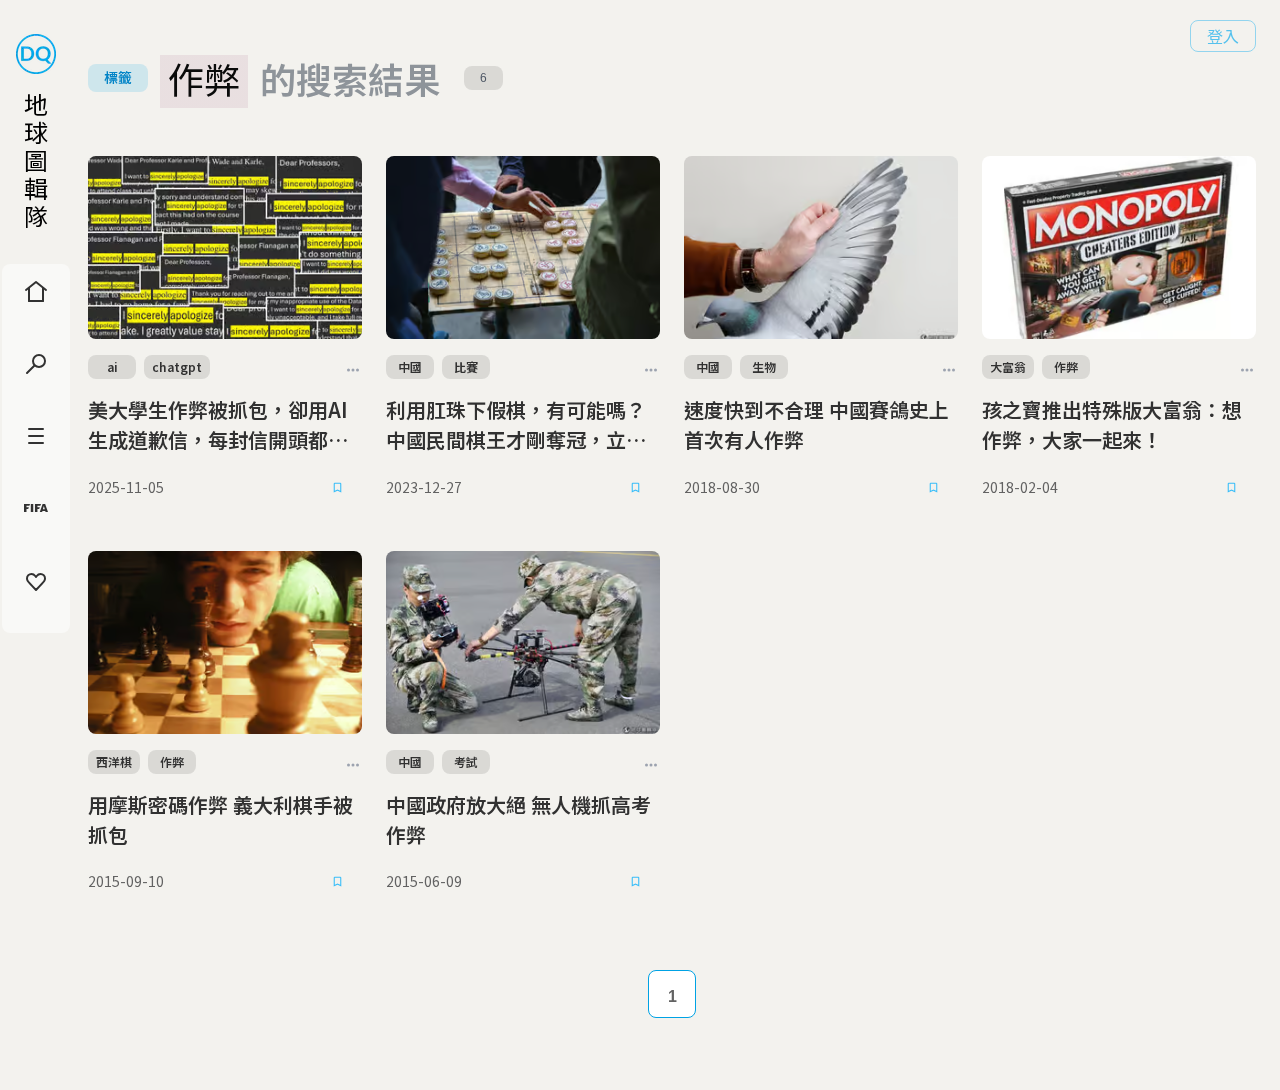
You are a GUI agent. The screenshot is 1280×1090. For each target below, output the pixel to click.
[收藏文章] (338, 487)
